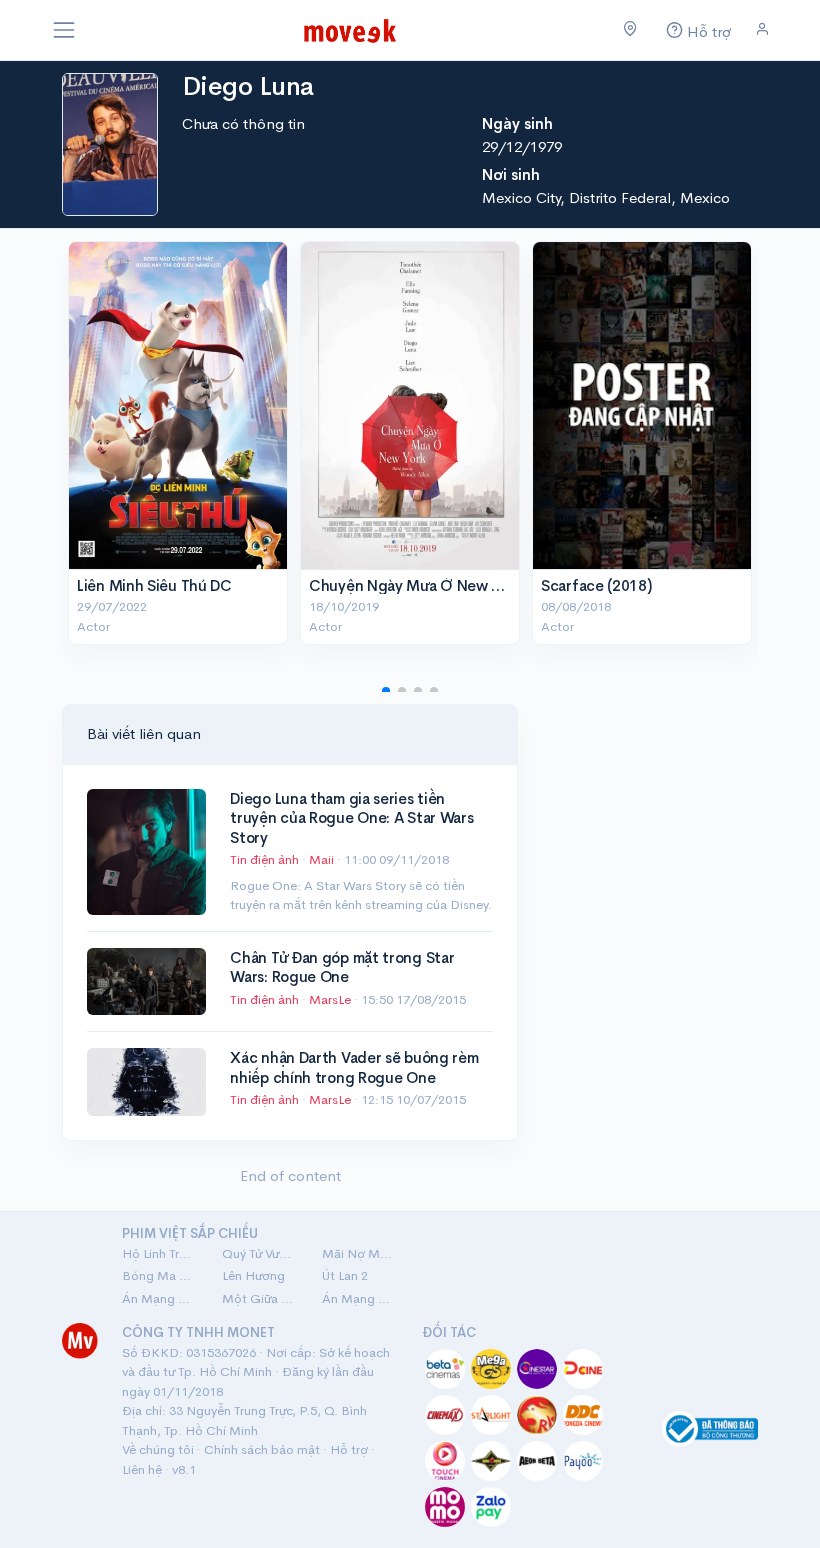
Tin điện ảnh (264, 859)
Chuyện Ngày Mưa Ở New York (414, 585)
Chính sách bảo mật (262, 1449)
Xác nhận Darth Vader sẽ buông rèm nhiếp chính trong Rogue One (354, 1067)
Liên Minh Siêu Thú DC (154, 585)
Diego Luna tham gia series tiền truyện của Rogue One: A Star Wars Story (351, 818)
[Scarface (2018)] (642, 405)
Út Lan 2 (345, 1275)
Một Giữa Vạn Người (260, 1298)
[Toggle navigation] (64, 30)
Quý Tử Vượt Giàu (260, 1253)
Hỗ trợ (349, 1449)
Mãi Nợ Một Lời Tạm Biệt (360, 1253)
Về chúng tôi (158, 1449)
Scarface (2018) (596, 585)
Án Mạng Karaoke (160, 1298)
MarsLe (331, 999)
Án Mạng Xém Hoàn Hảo (360, 1298)
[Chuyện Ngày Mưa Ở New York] (410, 405)
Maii (323, 859)
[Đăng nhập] (762, 29)
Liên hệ (142, 1469)
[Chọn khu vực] (630, 30)
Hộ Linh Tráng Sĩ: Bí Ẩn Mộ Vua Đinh (160, 1253)
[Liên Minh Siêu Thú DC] (178, 405)
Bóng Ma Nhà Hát (160, 1275)
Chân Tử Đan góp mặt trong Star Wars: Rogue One (342, 967)
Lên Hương (253, 1275)
